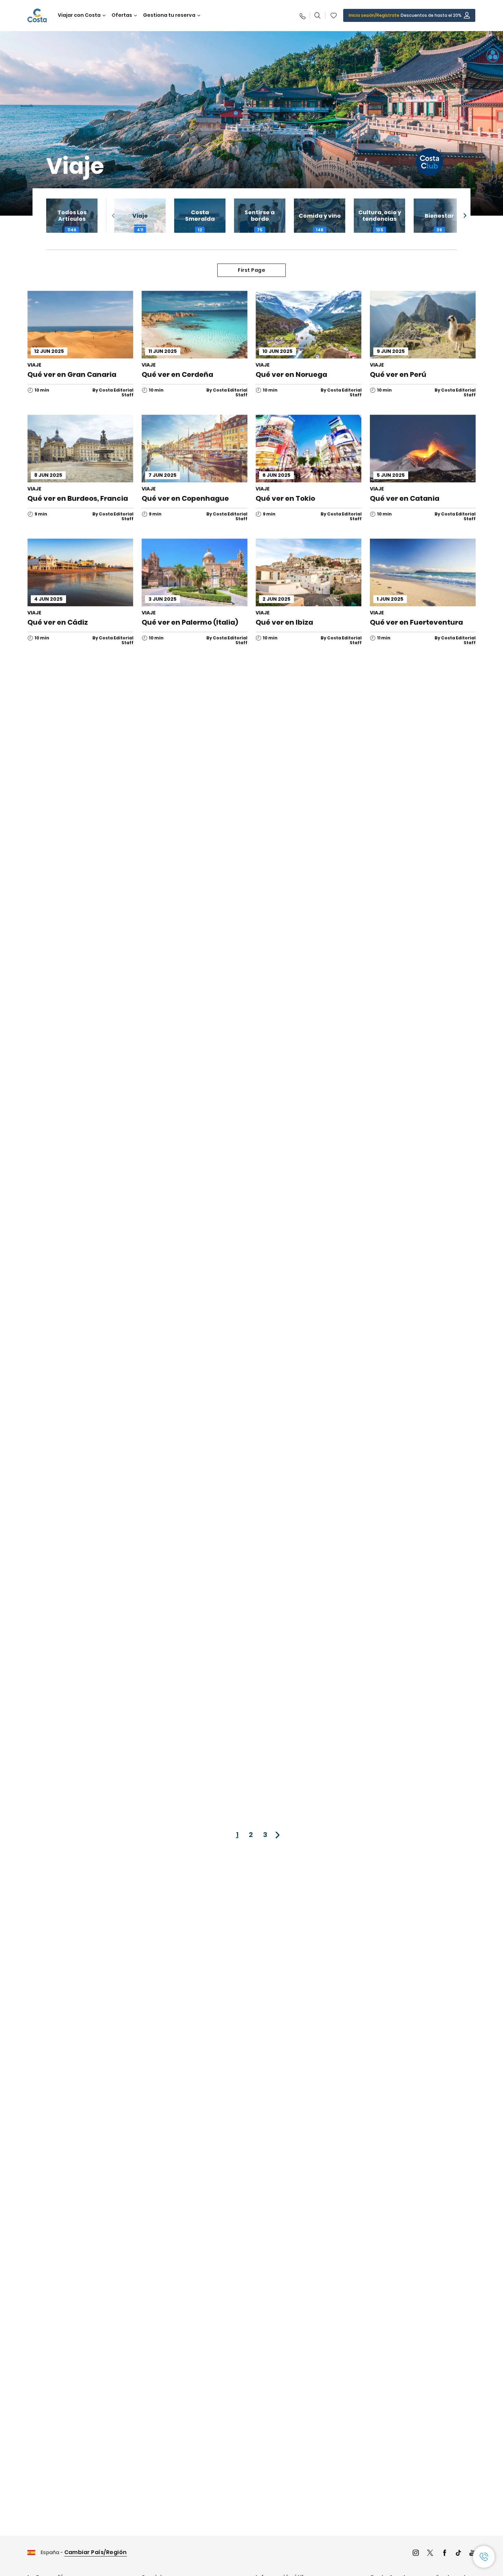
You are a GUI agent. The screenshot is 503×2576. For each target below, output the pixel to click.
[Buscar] (318, 15)
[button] (334, 15)
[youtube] (473, 2554)
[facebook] (444, 2554)
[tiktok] (459, 2554)
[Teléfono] (302, 15)
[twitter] (430, 2554)
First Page (251, 270)
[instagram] (416, 2554)
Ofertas (122, 15)
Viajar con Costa (79, 15)
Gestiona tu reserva (169, 15)
